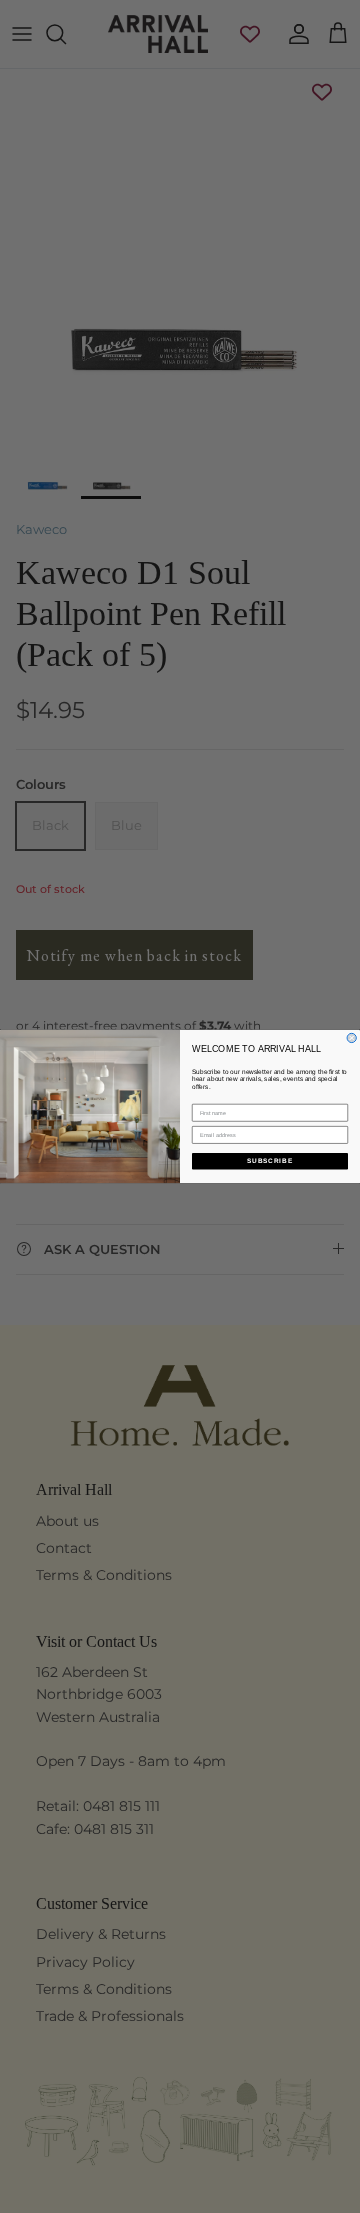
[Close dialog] (351, 1037)
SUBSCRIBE (270, 1161)
